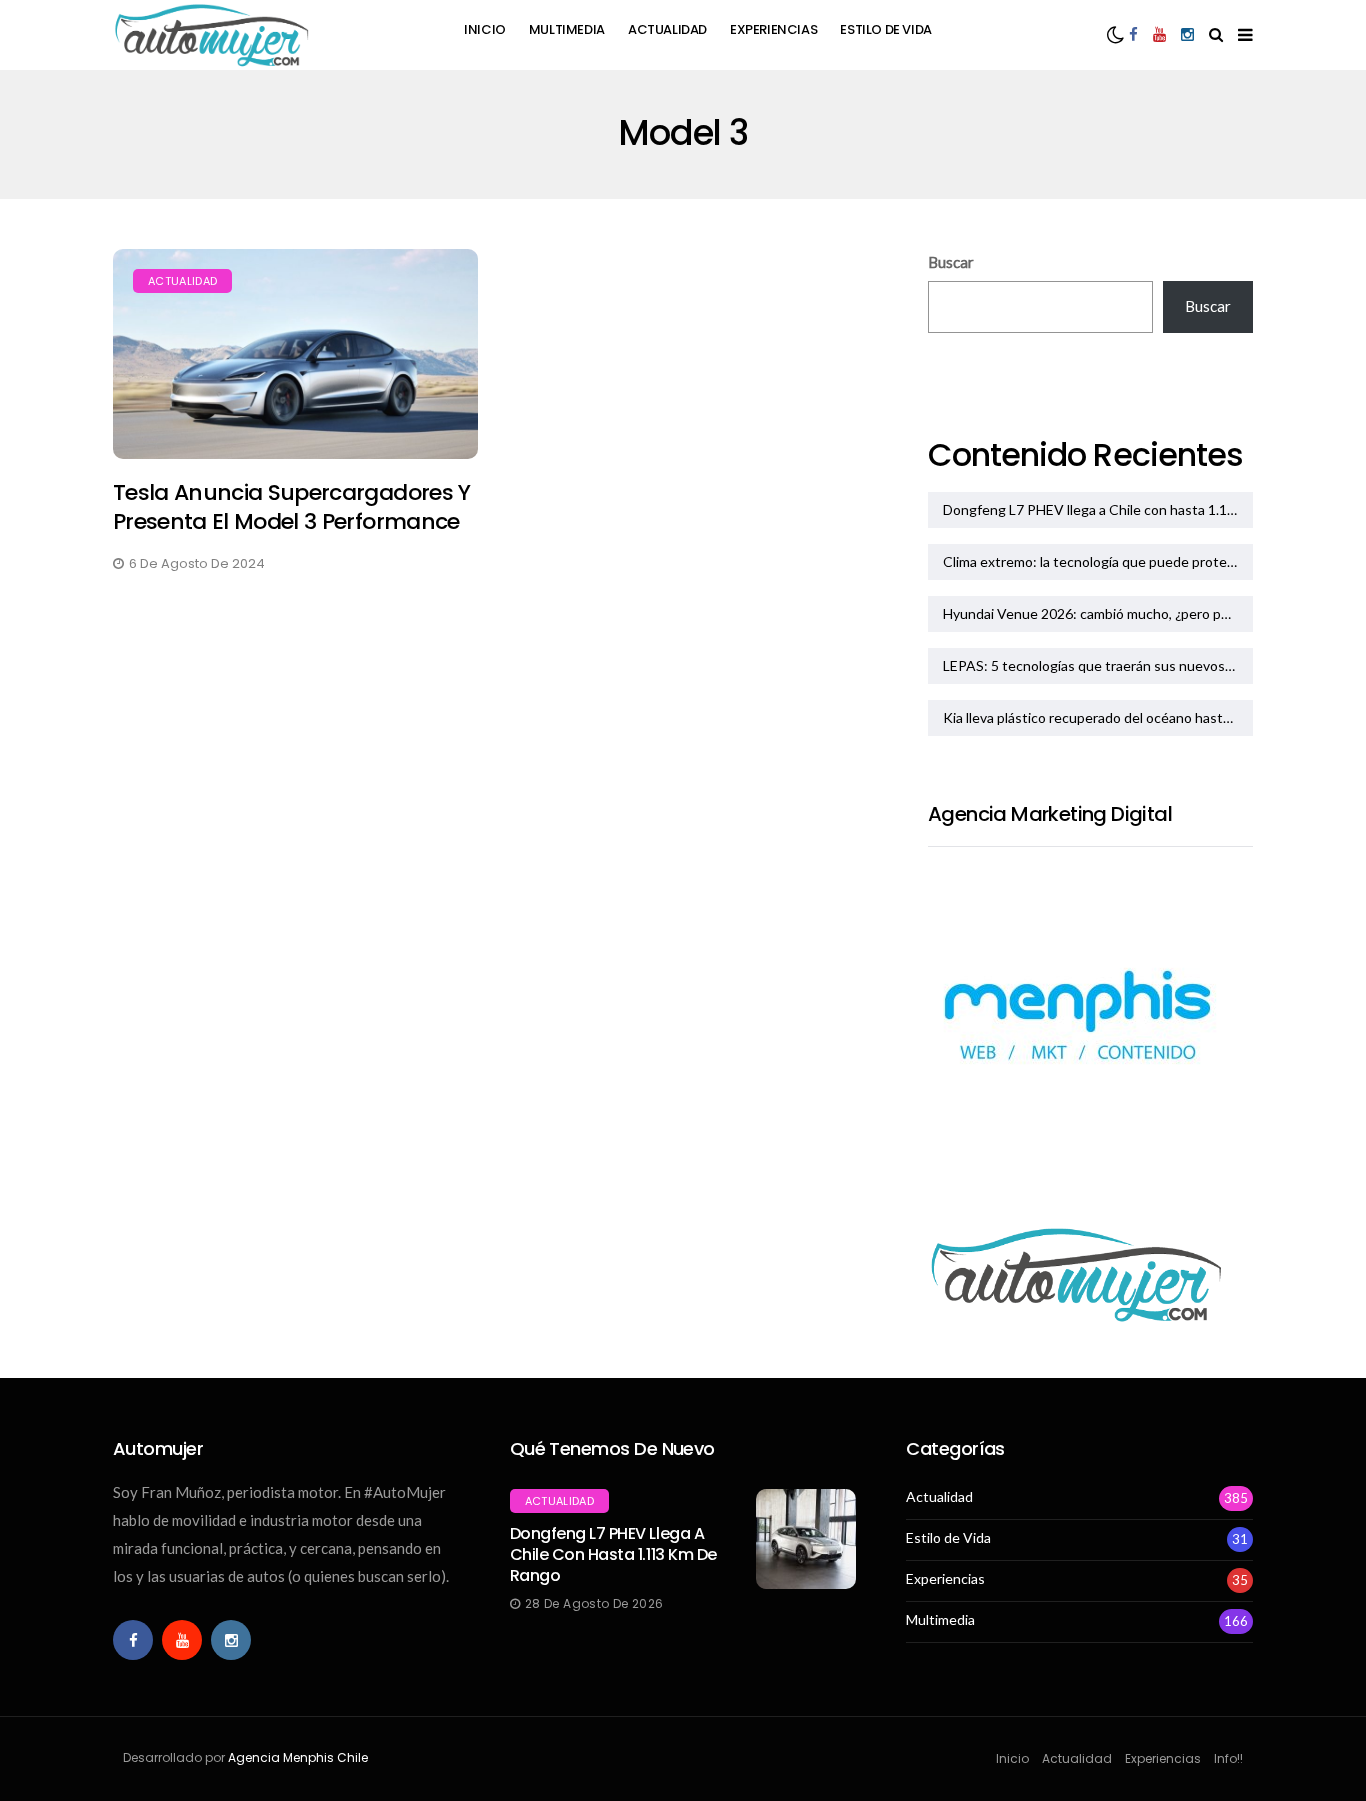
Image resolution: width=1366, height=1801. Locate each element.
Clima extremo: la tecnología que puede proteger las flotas (1098, 561)
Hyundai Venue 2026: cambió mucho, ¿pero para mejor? (1098, 613)
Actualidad (667, 29)
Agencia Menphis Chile (298, 1757)
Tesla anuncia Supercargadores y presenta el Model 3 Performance (292, 507)
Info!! (1228, 1758)
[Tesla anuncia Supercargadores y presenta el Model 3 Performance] (295, 354)
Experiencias (773, 29)
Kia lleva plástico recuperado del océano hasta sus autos (1098, 717)
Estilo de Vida (886, 29)
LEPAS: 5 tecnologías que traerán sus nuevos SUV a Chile (1098, 665)
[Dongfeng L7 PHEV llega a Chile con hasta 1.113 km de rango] (806, 1539)
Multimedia (567, 29)
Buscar (951, 262)
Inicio (485, 29)
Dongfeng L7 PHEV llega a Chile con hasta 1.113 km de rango (1098, 509)
